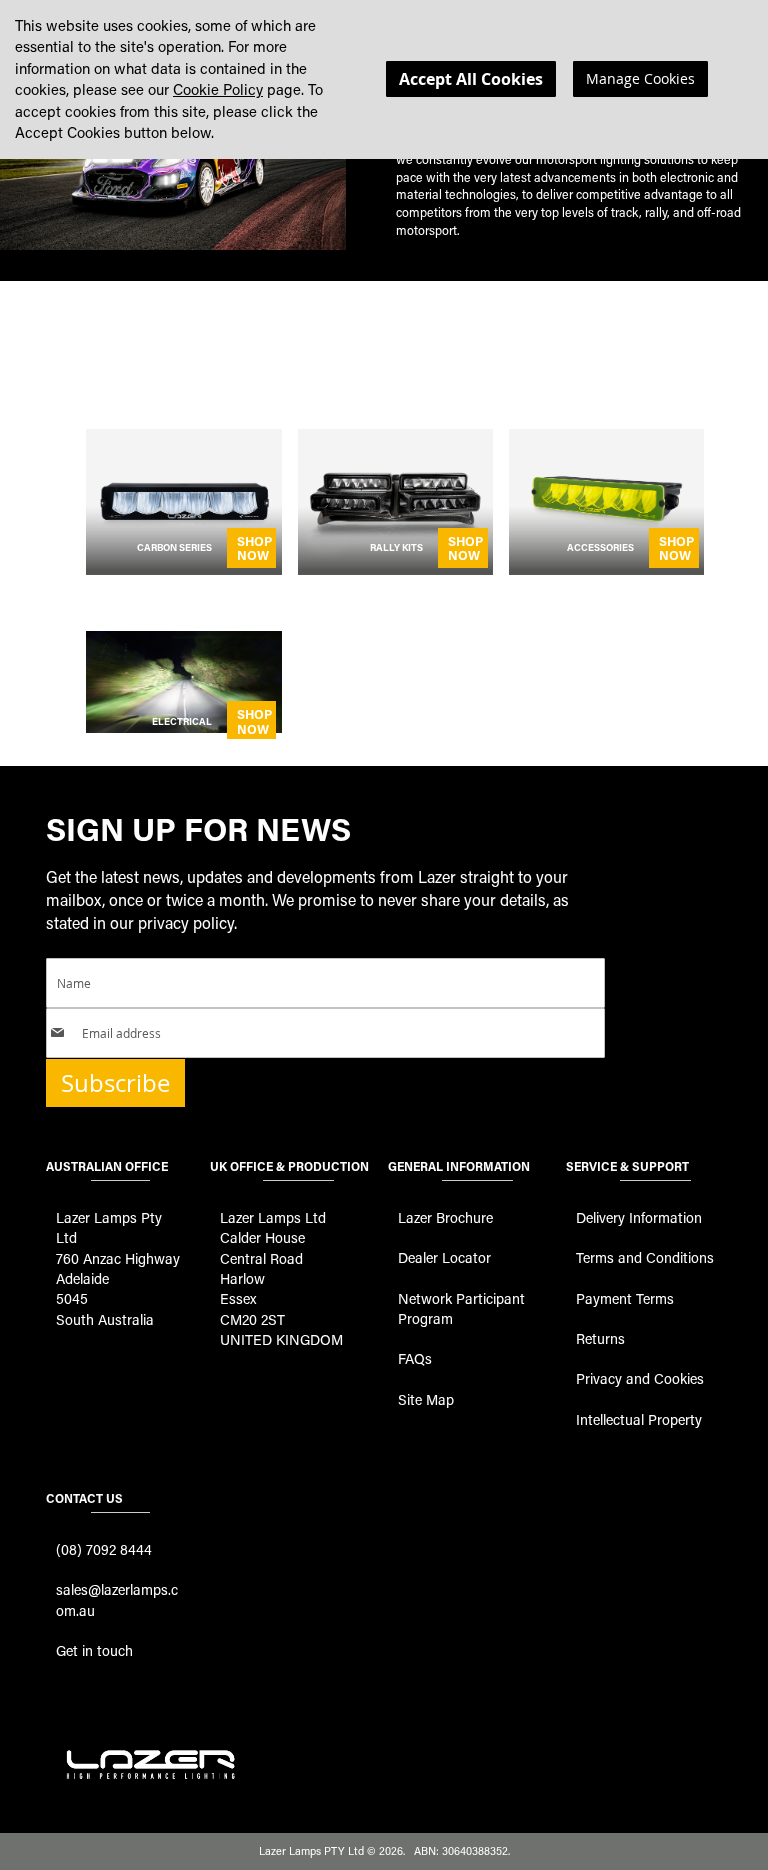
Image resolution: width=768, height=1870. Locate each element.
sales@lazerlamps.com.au (117, 1599)
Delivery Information (639, 1217)
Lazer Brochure (445, 1217)
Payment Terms (625, 1298)
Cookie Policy (218, 89)
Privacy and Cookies (640, 1378)
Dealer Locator (444, 1257)
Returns (600, 1338)
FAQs (415, 1358)
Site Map (426, 1399)
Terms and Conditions (645, 1257)
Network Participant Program (461, 1308)
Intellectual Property (639, 1419)
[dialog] (384, 79)
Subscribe (115, 1083)
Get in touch (94, 1650)
